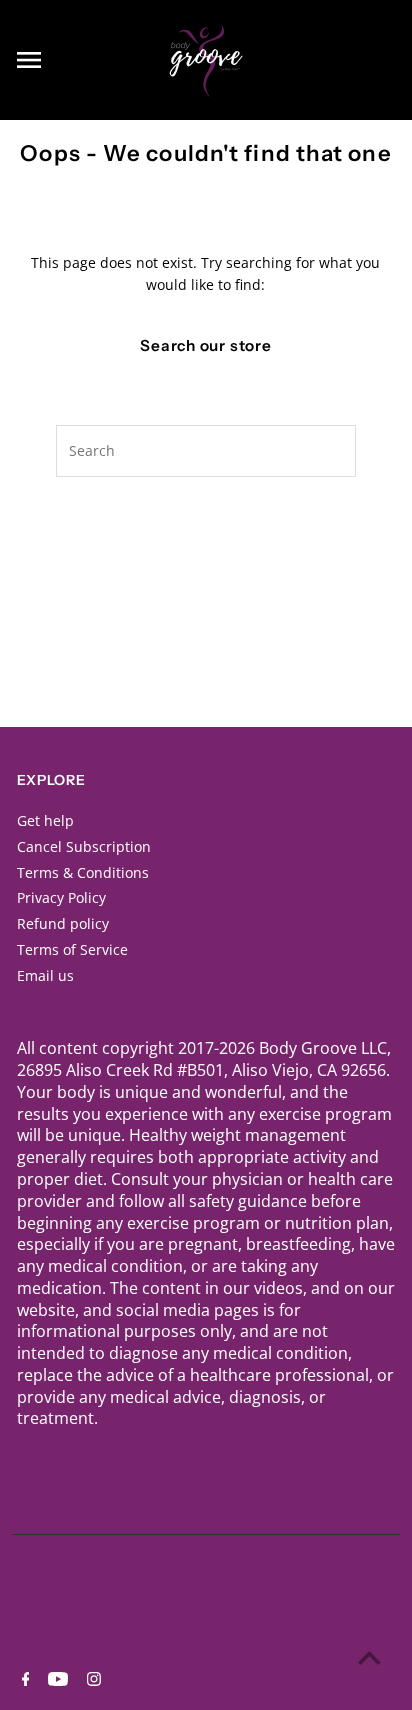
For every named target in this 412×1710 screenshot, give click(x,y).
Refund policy (63, 923)
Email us (45, 975)
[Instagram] (91, 1680)
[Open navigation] (79, 60)
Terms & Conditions (83, 872)
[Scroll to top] (369, 1657)
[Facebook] (23, 1680)
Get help (45, 820)
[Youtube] (55, 1680)
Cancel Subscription (84, 846)
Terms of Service (72, 949)
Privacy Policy (61, 897)
